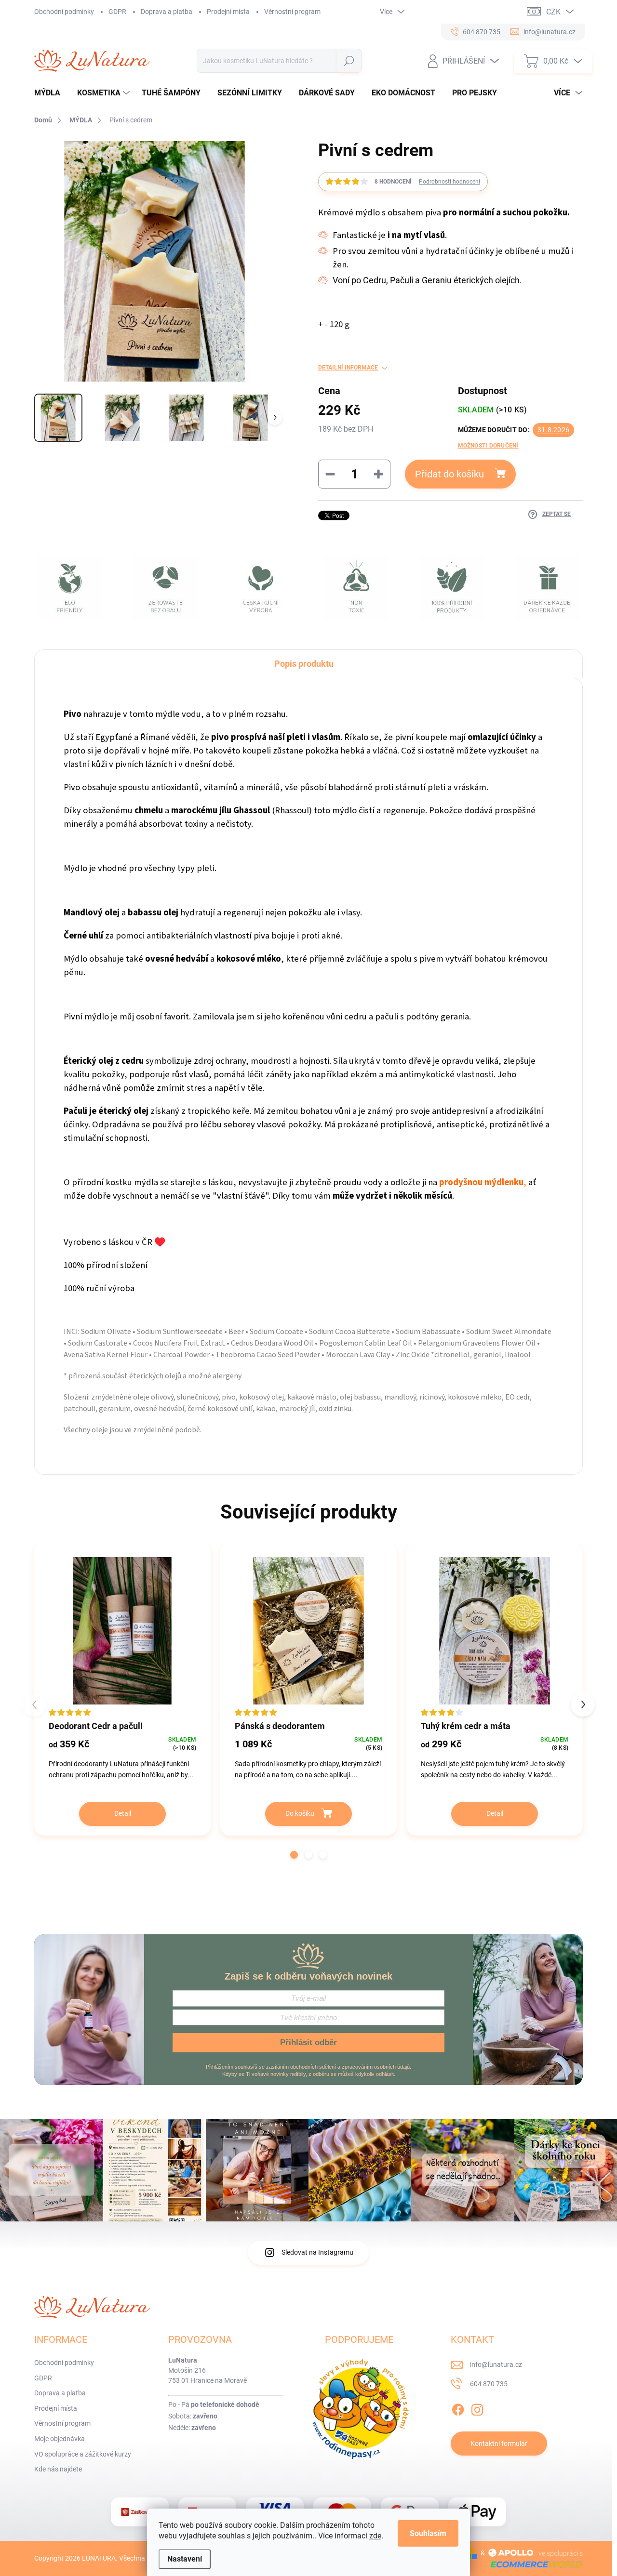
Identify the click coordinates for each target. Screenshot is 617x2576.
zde (375, 2536)
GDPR (117, 12)
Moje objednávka (60, 2439)
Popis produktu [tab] (304, 664)
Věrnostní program (292, 12)
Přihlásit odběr (308, 2042)
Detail (123, 1813)
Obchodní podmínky (64, 12)
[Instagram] (477, 2408)
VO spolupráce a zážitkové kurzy (83, 2454)
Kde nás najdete (58, 2469)
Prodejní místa (228, 12)
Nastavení (185, 2559)
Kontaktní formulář (499, 2444)
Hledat (349, 61)
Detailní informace (348, 368)
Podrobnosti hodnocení (449, 182)
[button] (294, 1855)
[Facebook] (458, 2408)
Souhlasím (428, 2533)
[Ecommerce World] (533, 2564)
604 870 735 (489, 2384)
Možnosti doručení (488, 446)
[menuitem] (51, 93)
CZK (553, 12)
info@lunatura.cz (496, 2365)
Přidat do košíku (449, 474)
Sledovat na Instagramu (317, 2252)
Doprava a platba (167, 12)
